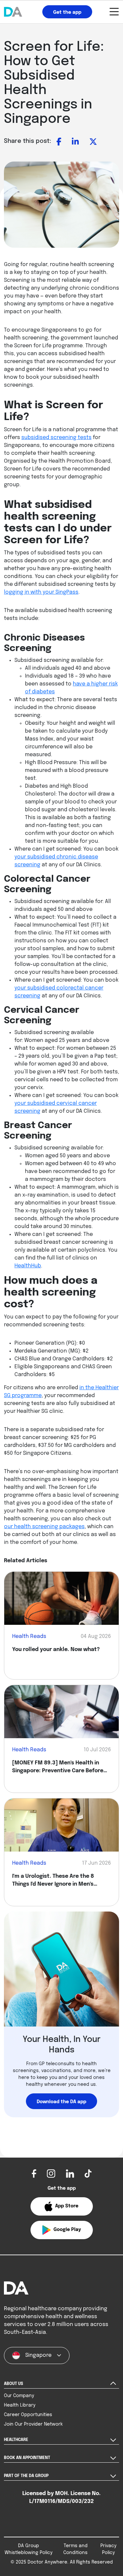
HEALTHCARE (16, 2440)
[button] (62, 2206)
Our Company (19, 2396)
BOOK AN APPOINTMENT (27, 2458)
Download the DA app (61, 2102)
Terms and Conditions (75, 2549)
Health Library (20, 2405)
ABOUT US (13, 2384)
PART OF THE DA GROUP (26, 2476)
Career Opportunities (28, 2415)
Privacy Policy (108, 2549)
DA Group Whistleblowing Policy (29, 2549)
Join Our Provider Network (33, 2424)
